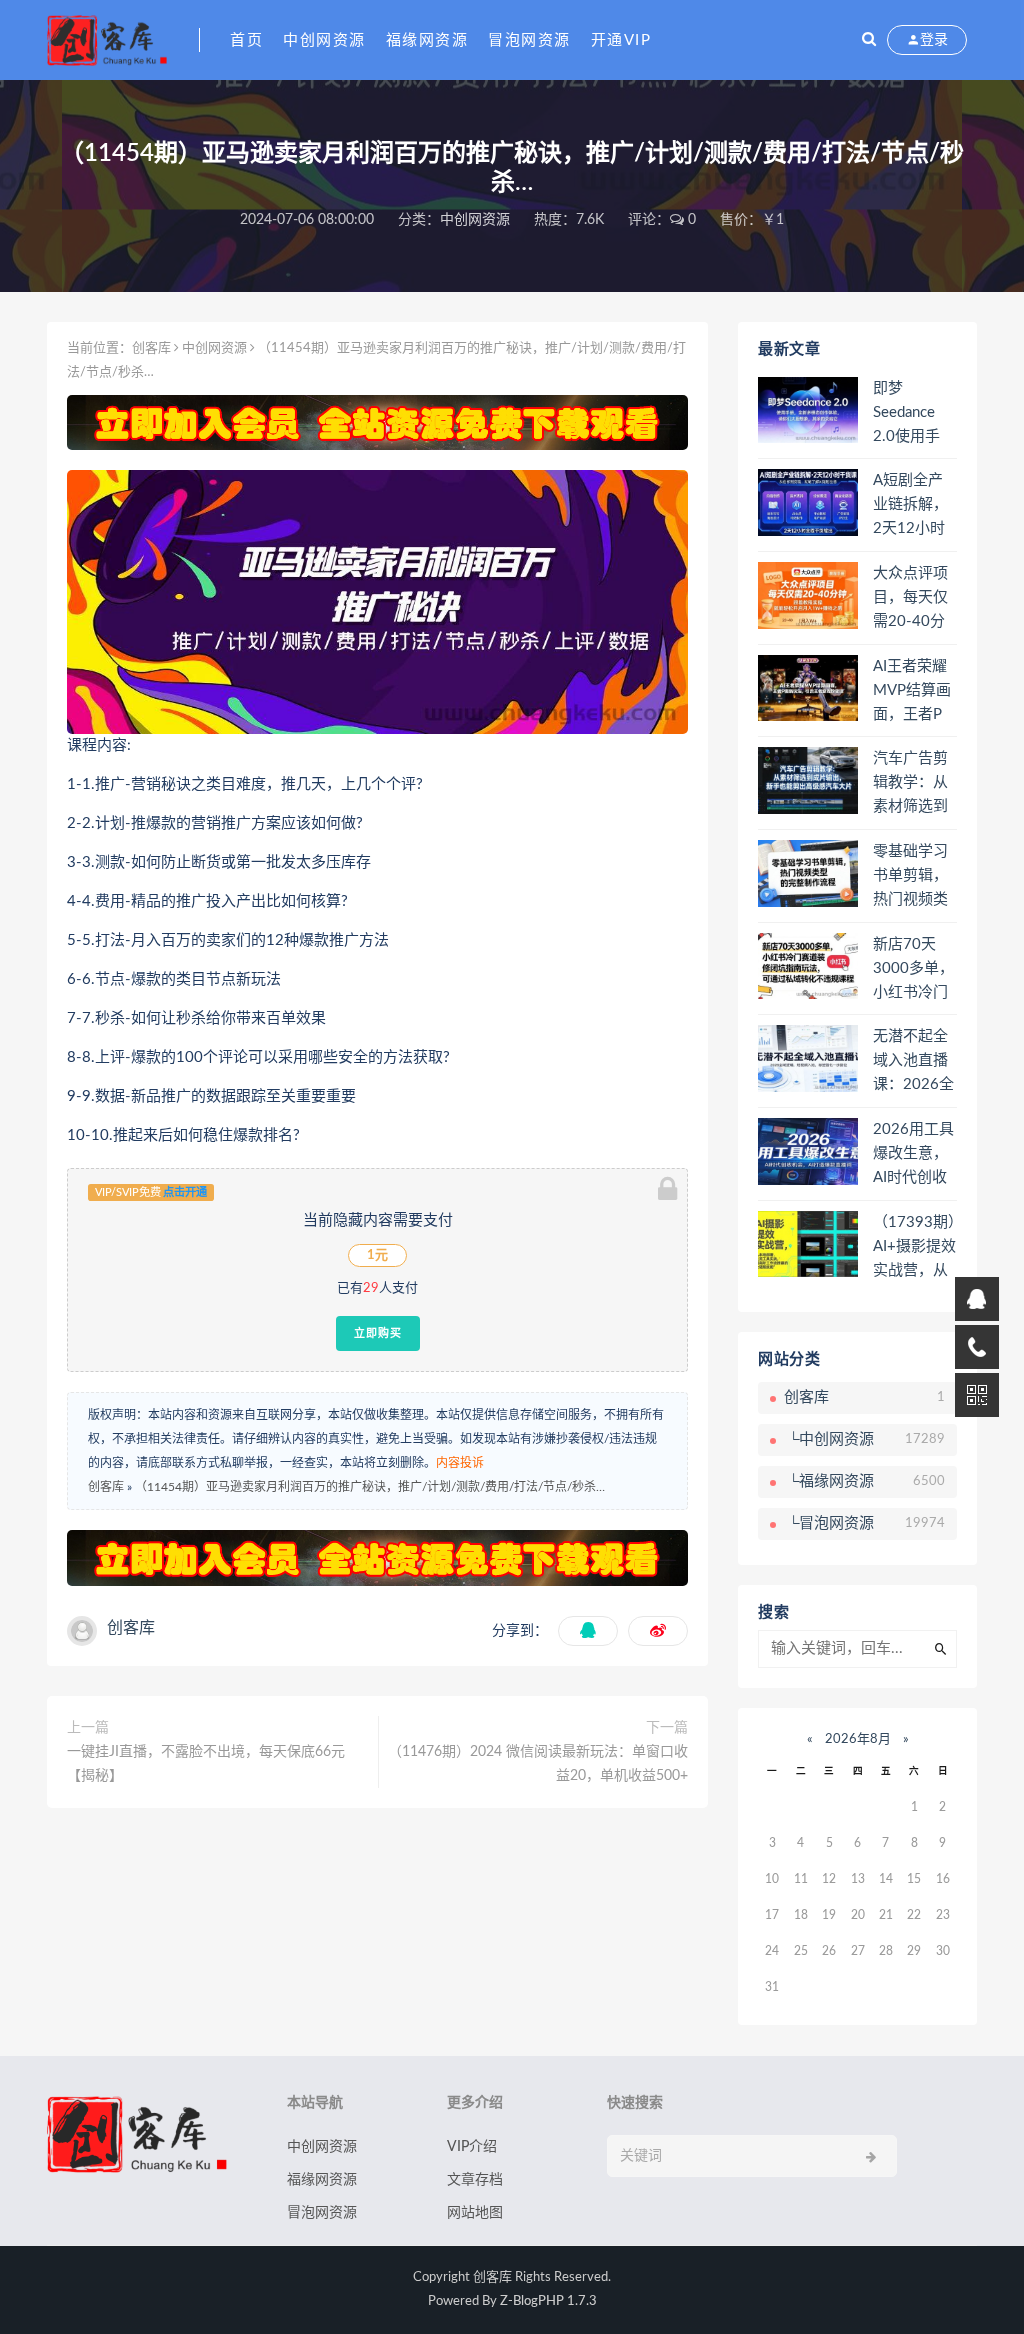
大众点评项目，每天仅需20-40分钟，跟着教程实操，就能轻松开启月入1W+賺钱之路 (912, 599)
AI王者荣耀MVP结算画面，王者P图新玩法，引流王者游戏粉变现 (912, 692)
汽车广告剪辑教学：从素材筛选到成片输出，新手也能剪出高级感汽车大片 (910, 784)
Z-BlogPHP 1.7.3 (548, 2301)
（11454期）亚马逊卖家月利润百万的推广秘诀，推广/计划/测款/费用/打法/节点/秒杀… (370, 1487)
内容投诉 (460, 1463)
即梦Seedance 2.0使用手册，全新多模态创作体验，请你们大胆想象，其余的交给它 (910, 414)
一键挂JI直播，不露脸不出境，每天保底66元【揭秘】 (206, 1764)
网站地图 (475, 2213)
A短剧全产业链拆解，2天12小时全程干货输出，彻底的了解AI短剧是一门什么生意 (910, 506)
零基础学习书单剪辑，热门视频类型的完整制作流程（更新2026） (910, 877)
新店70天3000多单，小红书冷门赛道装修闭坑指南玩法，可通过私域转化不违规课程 (913, 970)
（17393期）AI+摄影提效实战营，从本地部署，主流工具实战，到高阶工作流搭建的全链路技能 (914, 1248)
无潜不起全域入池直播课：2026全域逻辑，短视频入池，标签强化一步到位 (913, 1062)
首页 (246, 40)
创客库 (151, 348)
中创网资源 (324, 40)
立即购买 (378, 1333)
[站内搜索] (869, 40)
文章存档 (475, 2180)
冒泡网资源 (529, 40)
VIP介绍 (472, 2147)
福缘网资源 (427, 40)
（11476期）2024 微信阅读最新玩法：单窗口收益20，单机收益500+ (538, 1764)
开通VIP (621, 40)
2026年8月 (858, 1739)
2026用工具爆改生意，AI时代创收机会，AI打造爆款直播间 (913, 1155)
